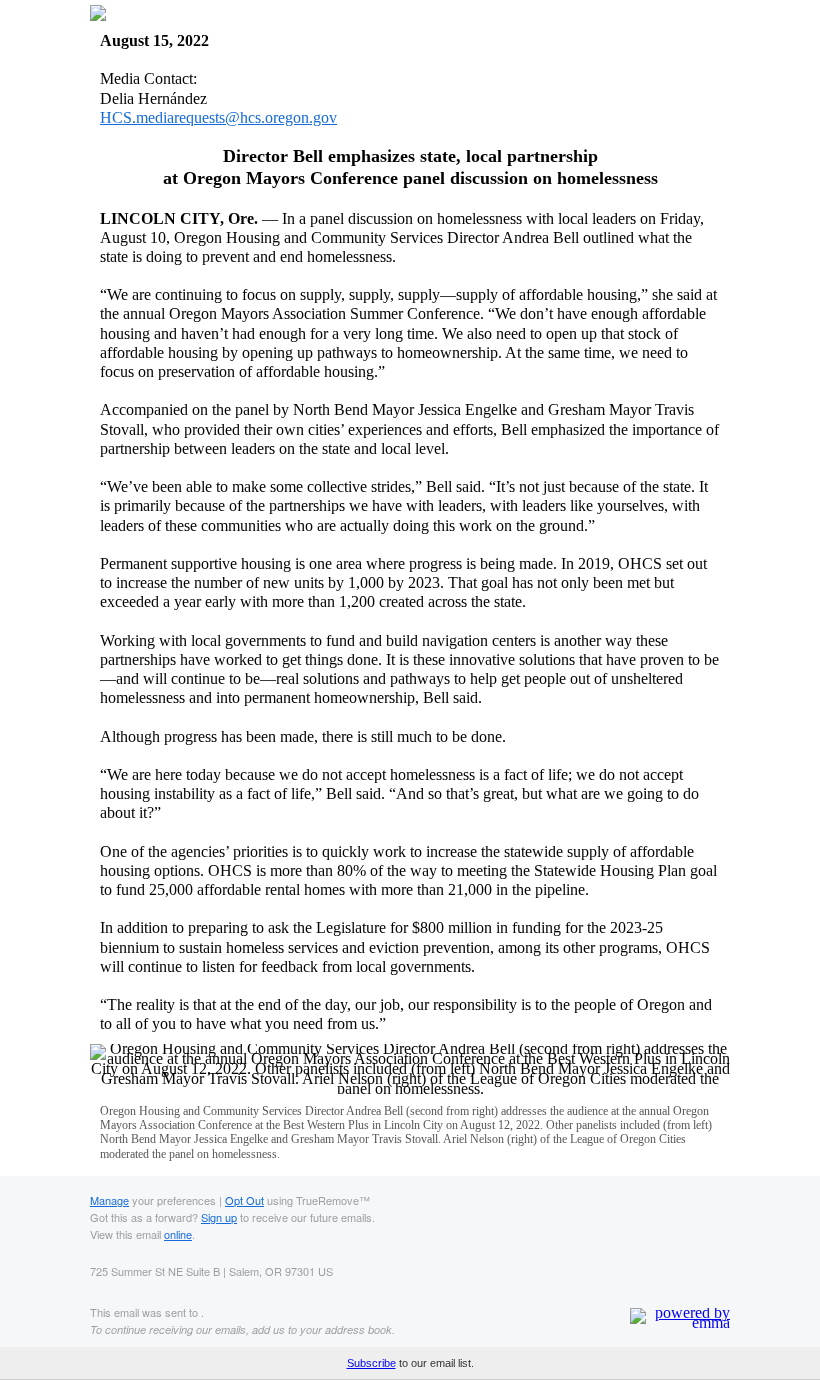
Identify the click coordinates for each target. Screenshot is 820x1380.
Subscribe (371, 1363)
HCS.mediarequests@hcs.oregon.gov (218, 117)
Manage (109, 1200)
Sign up (219, 1217)
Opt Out (244, 1200)
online (178, 1234)
